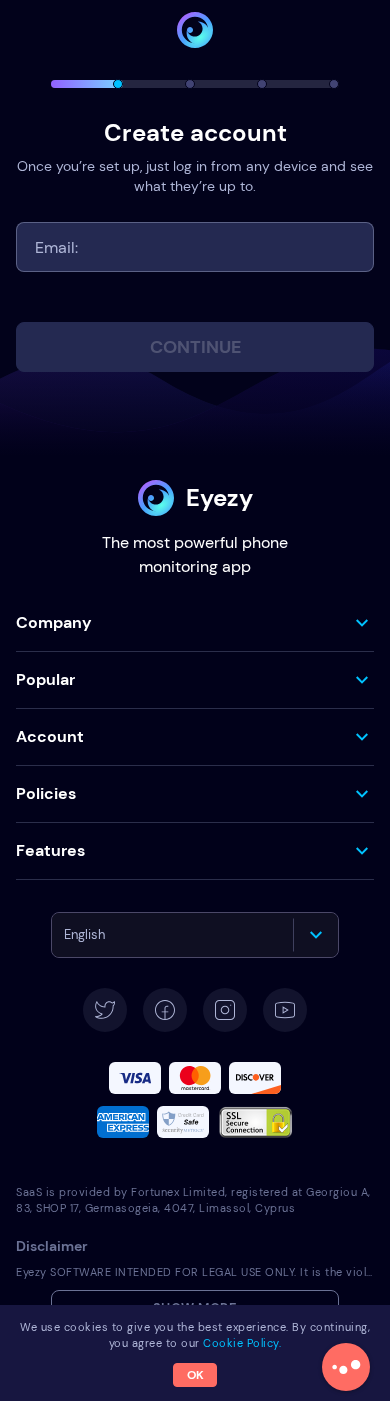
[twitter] (105, 1010)
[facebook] (165, 1010)
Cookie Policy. (242, 1343)
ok (195, 1375)
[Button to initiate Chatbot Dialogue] (346, 1367)
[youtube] (285, 1010)
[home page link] (195, 30)
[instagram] (225, 1010)
